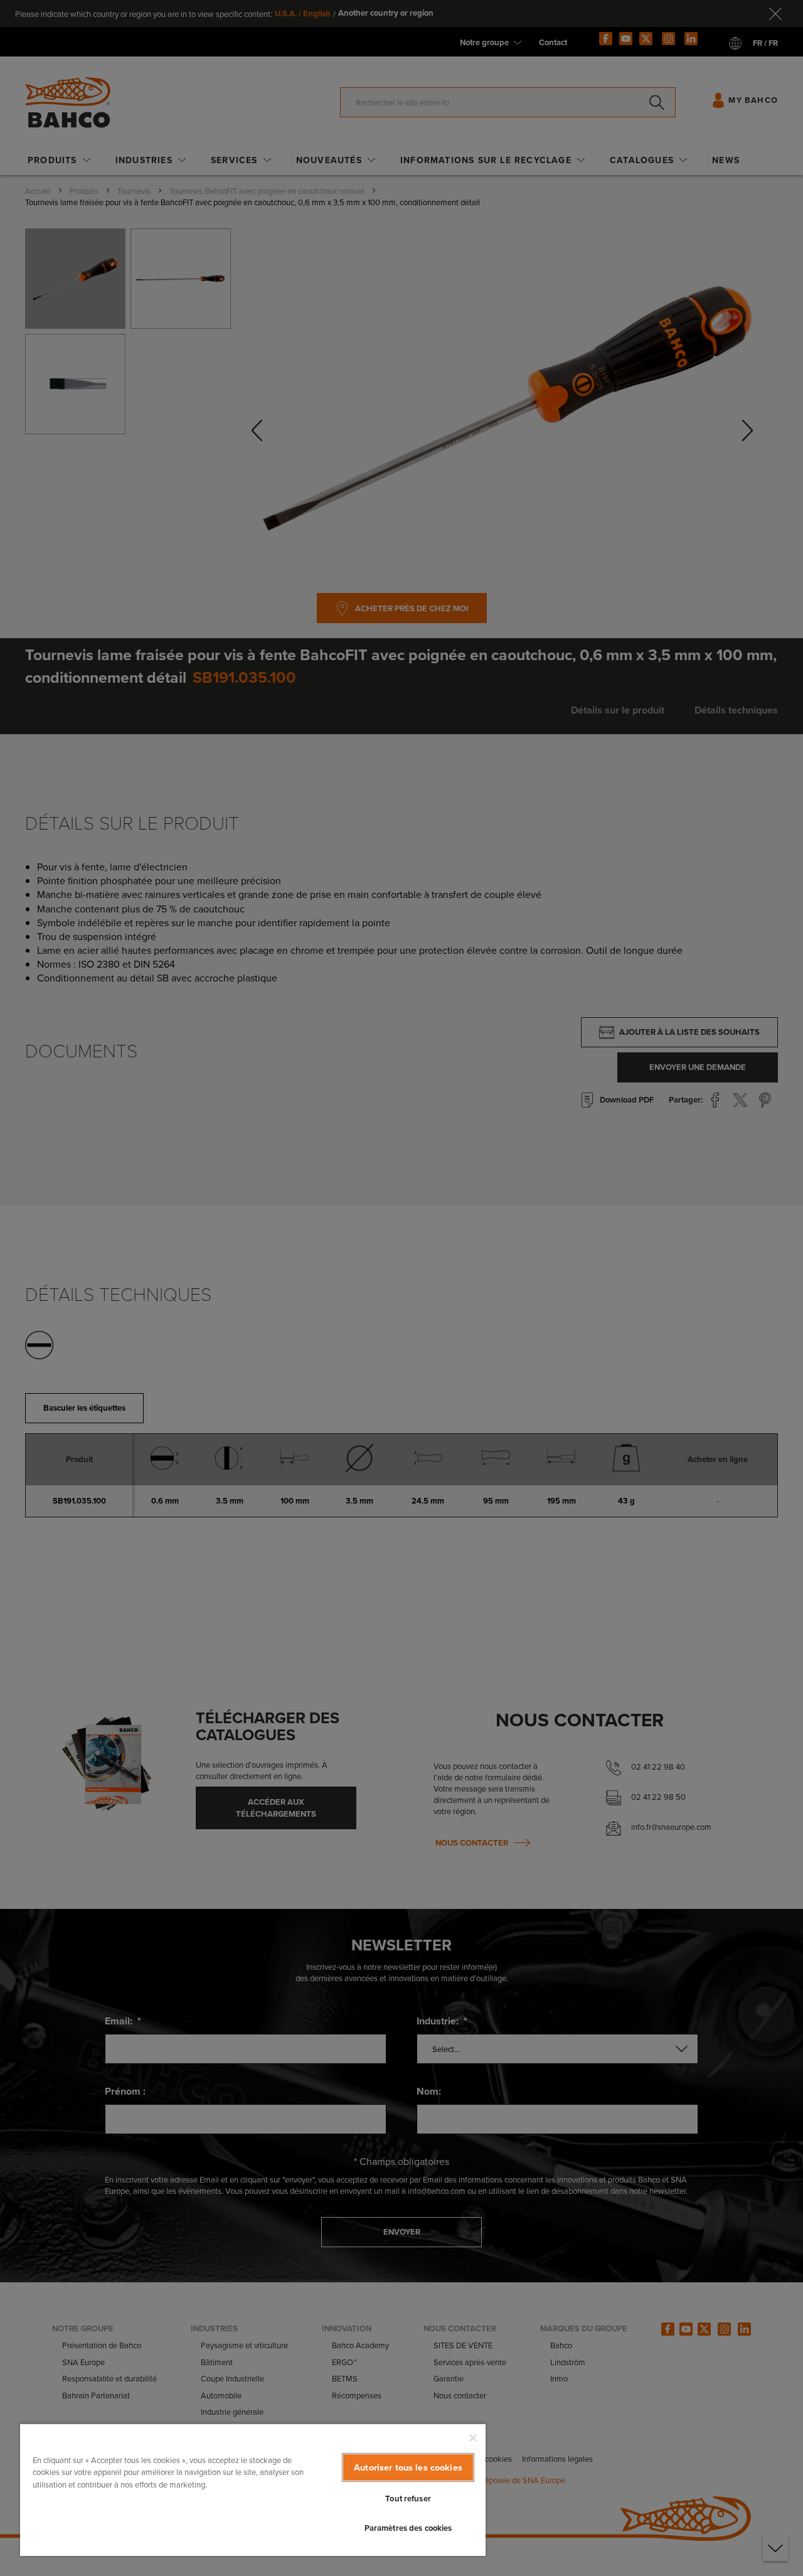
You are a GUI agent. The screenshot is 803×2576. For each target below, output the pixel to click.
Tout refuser (408, 2499)
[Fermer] (473, 2438)
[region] (253, 2489)
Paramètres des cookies (408, 2528)
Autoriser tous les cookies (408, 2467)
